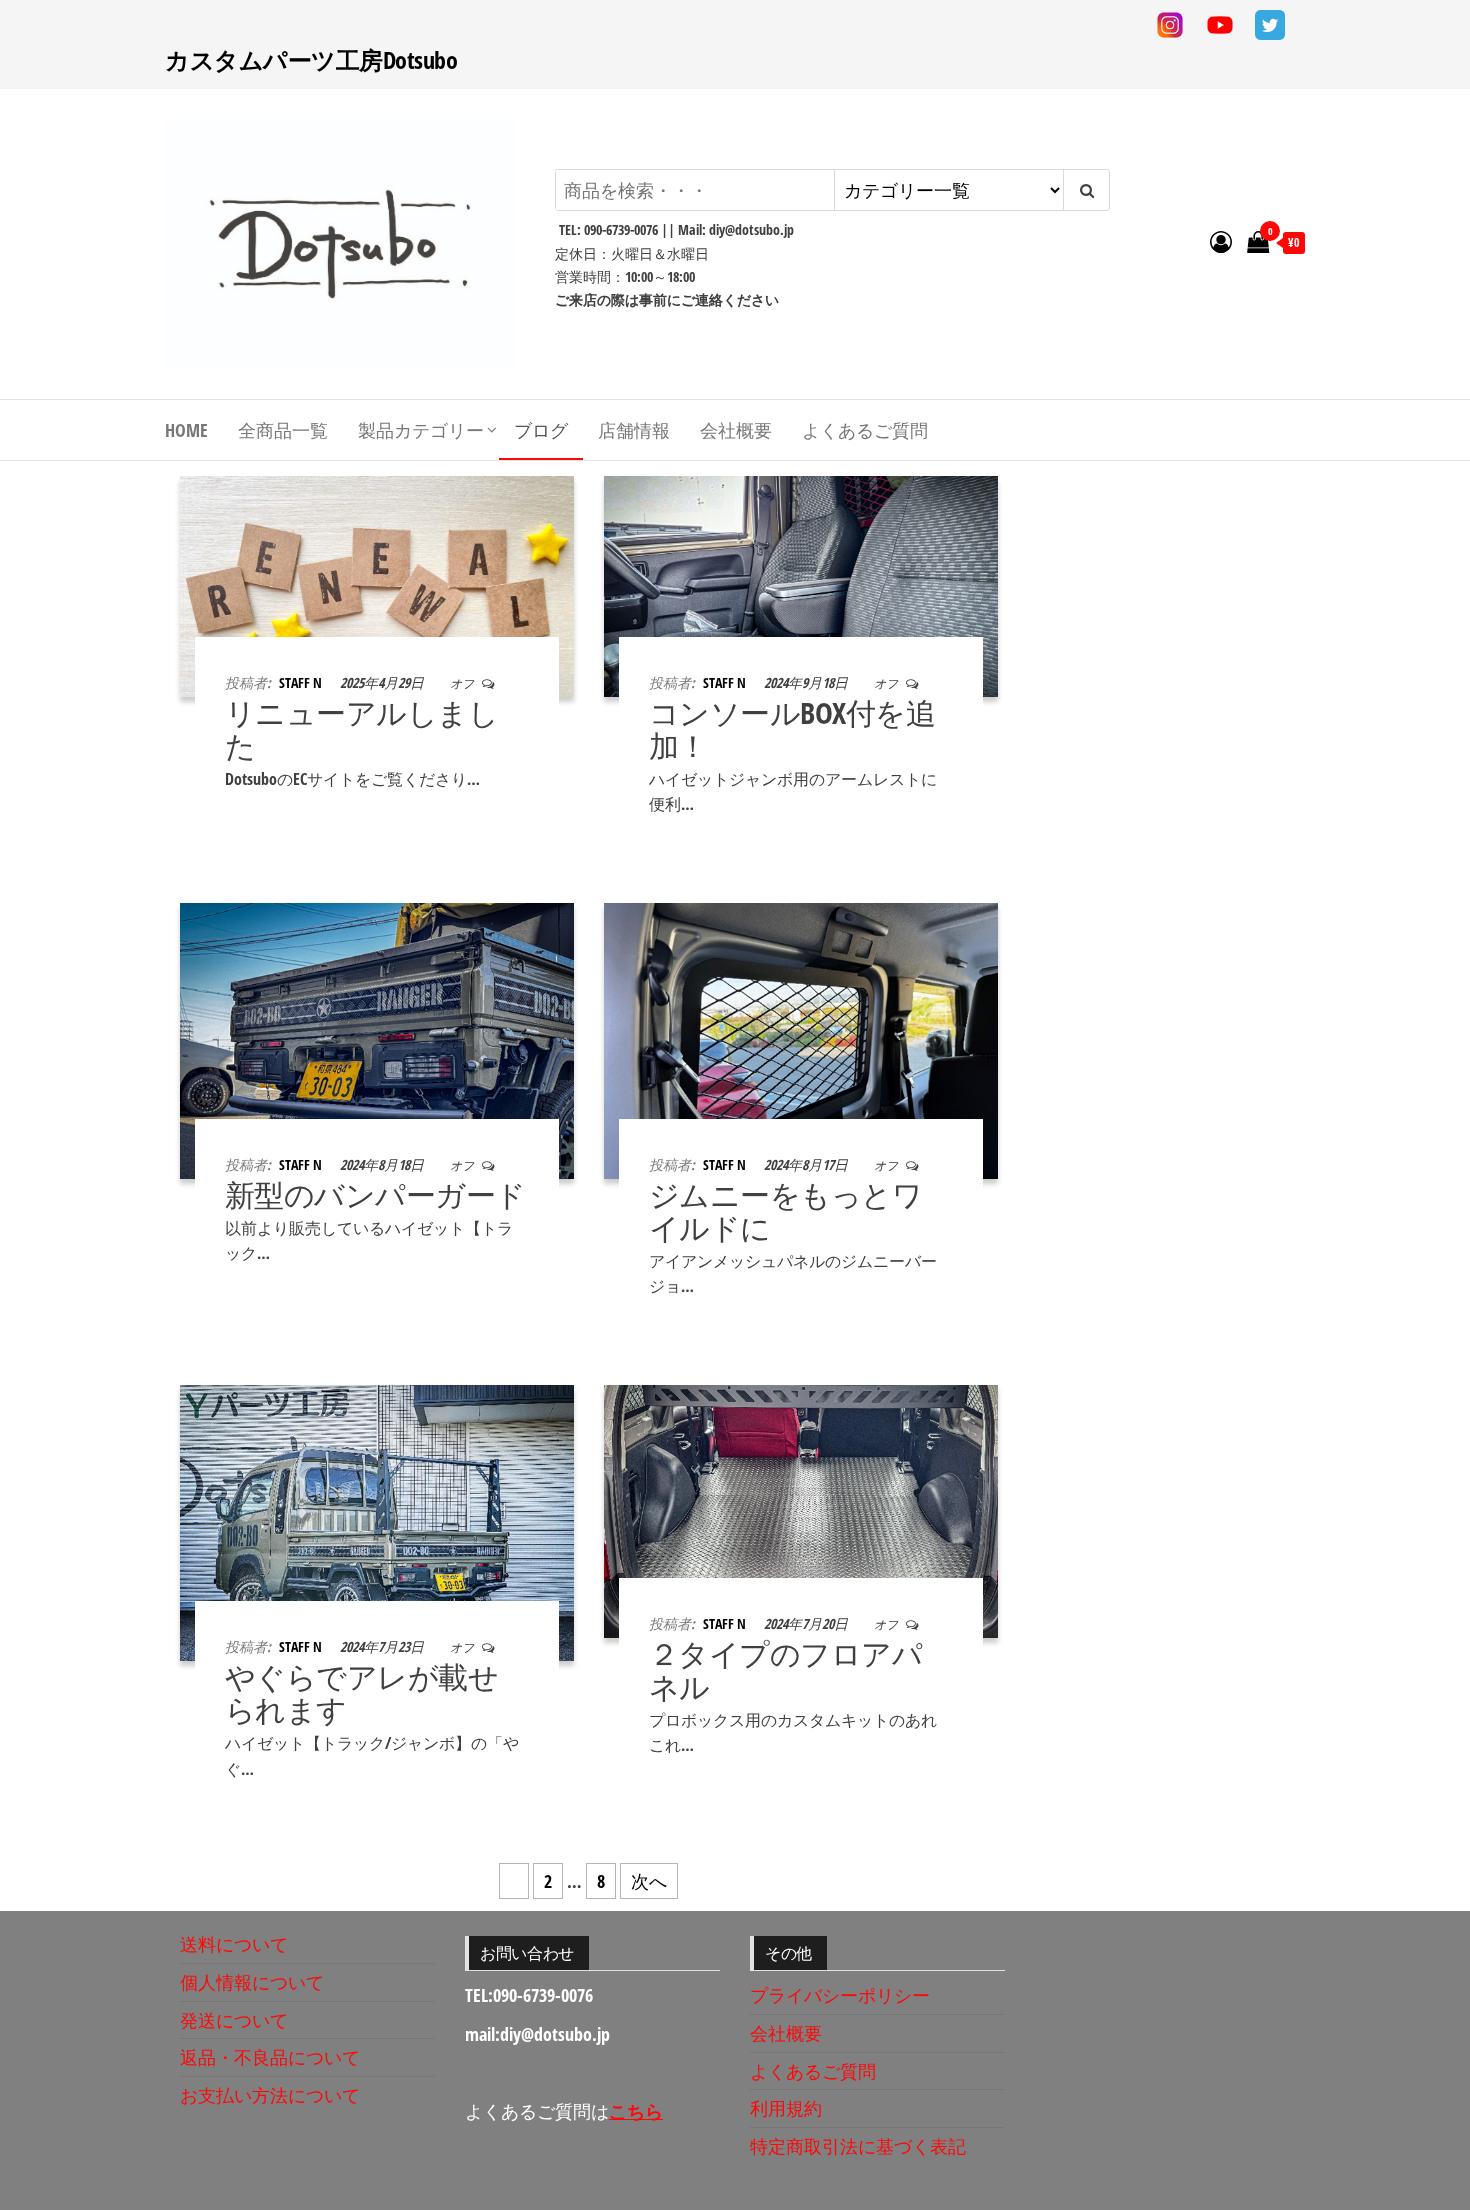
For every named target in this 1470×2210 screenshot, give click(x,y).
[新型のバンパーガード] (377, 1039)
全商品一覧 (283, 430)
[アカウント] (1221, 241)
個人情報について (252, 1982)
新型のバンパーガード (375, 1194)
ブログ (541, 430)
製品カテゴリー (421, 430)
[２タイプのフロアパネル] (801, 1509)
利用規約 (786, 2108)
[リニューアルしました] (377, 584)
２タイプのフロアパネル (785, 1670)
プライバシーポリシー (840, 1995)
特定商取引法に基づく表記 (858, 2146)
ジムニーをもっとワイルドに (785, 1211)
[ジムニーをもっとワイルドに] (801, 1039)
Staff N (302, 682)
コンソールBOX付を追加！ (792, 729)
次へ (649, 1881)
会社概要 (736, 430)
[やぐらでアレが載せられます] (377, 1521)
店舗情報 (634, 430)
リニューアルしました (361, 729)
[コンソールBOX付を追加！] (801, 584)
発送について (234, 2020)
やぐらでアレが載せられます (361, 1693)
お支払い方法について (270, 2095)
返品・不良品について (270, 2057)
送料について (234, 1944)
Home (186, 430)
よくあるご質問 (865, 430)
